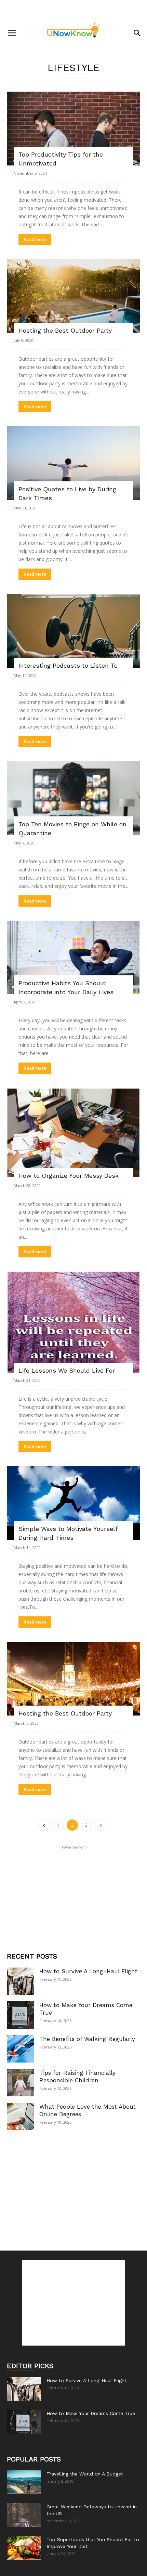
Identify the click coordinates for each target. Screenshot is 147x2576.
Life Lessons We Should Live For (67, 1370)
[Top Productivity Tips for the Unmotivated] (73, 129)
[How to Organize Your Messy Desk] (73, 1133)
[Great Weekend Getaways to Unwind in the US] (24, 2515)
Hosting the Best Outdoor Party (65, 330)
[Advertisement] (73, 12)
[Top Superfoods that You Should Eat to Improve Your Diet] (24, 2548)
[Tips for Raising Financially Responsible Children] (21, 2083)
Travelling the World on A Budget (85, 2474)
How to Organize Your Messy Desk (69, 1176)
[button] (12, 33)
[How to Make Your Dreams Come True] (21, 2015)
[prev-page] (44, 1825)
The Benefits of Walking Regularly (87, 2039)
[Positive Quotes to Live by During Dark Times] (73, 463)
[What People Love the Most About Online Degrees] (21, 2117)
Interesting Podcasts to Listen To (68, 665)
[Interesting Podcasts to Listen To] (73, 631)
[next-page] (101, 1825)
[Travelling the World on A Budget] (24, 2482)
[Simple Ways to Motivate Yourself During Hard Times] (73, 1503)
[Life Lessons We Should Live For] (73, 1322)
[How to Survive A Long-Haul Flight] (21, 1981)
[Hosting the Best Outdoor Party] (73, 296)
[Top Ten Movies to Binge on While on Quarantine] (73, 798)
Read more (35, 239)
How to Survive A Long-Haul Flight (88, 1971)
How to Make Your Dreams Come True (91, 2413)
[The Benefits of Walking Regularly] (21, 2049)
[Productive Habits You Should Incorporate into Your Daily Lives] (73, 958)
